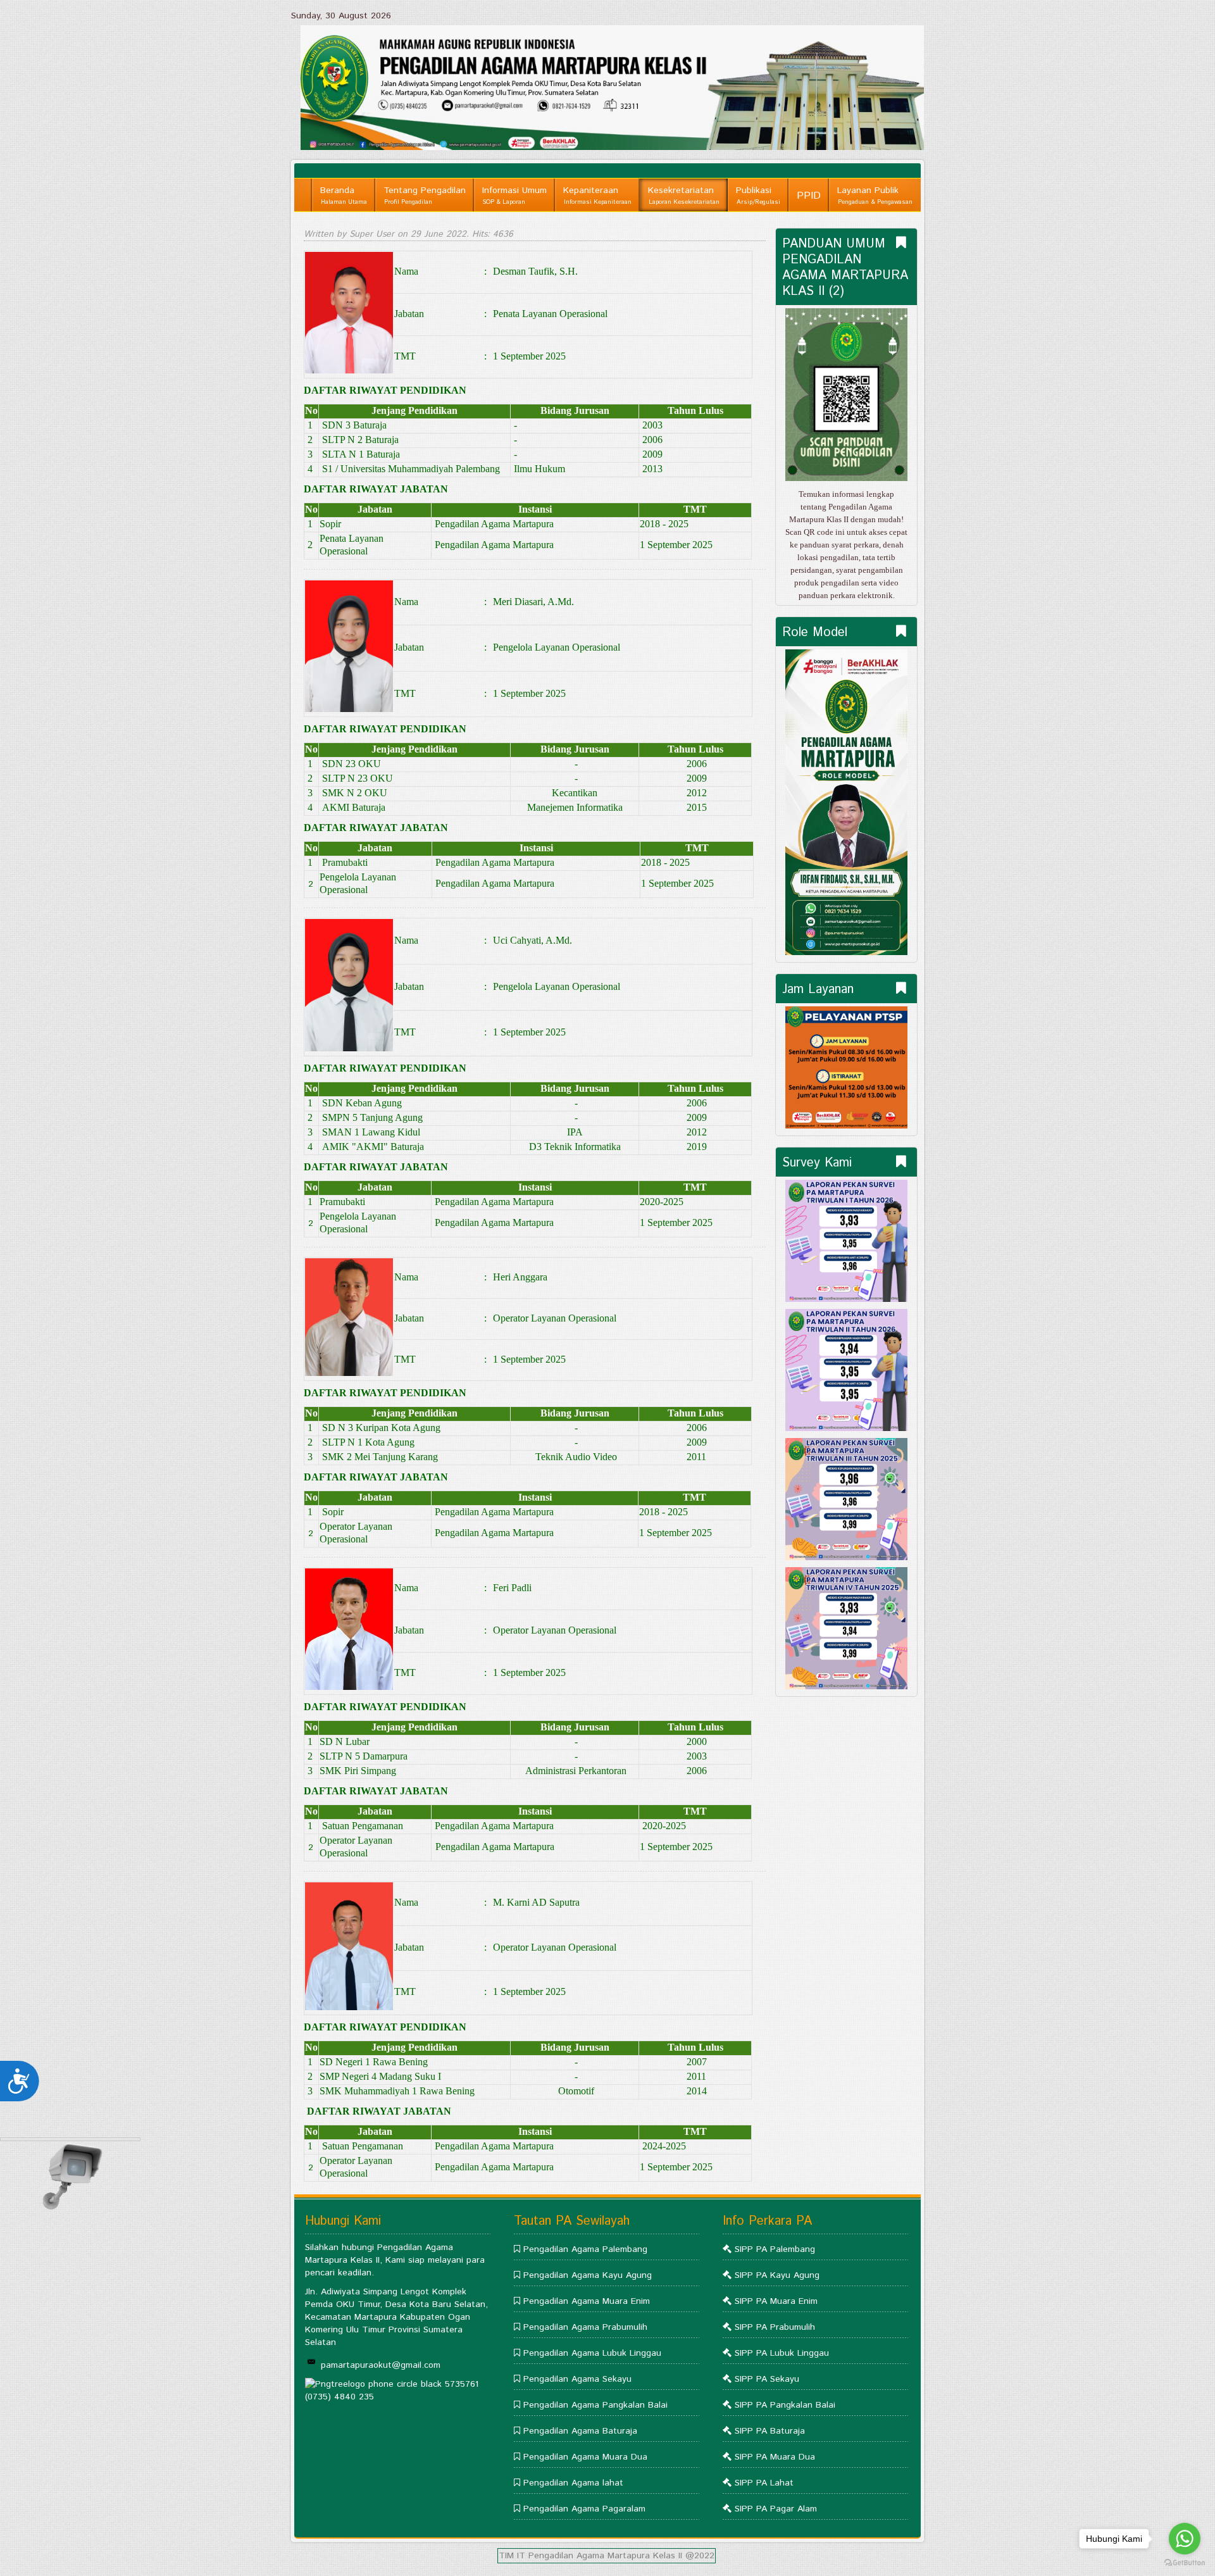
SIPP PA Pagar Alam (776, 2509)
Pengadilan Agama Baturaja (580, 2431)
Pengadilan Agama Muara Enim (587, 2301)
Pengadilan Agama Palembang (585, 2249)
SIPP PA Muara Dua (775, 2457)
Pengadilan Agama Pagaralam (584, 2509)
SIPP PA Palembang (775, 2249)
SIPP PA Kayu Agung (777, 2275)
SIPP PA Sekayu (767, 2379)
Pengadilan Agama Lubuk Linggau (592, 2353)
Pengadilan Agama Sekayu (577, 2379)
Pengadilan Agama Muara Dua (585, 2457)
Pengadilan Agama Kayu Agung (588, 2275)
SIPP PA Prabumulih (775, 2327)
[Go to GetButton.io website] (1185, 2563)
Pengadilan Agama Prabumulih (585, 2327)
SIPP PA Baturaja (770, 2431)
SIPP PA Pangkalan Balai (785, 2405)
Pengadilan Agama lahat (573, 2483)
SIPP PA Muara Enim (776, 2301)
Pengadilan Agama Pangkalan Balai (595, 2405)
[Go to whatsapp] (1185, 2539)
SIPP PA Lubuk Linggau (782, 2353)
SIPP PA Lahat (764, 2483)
